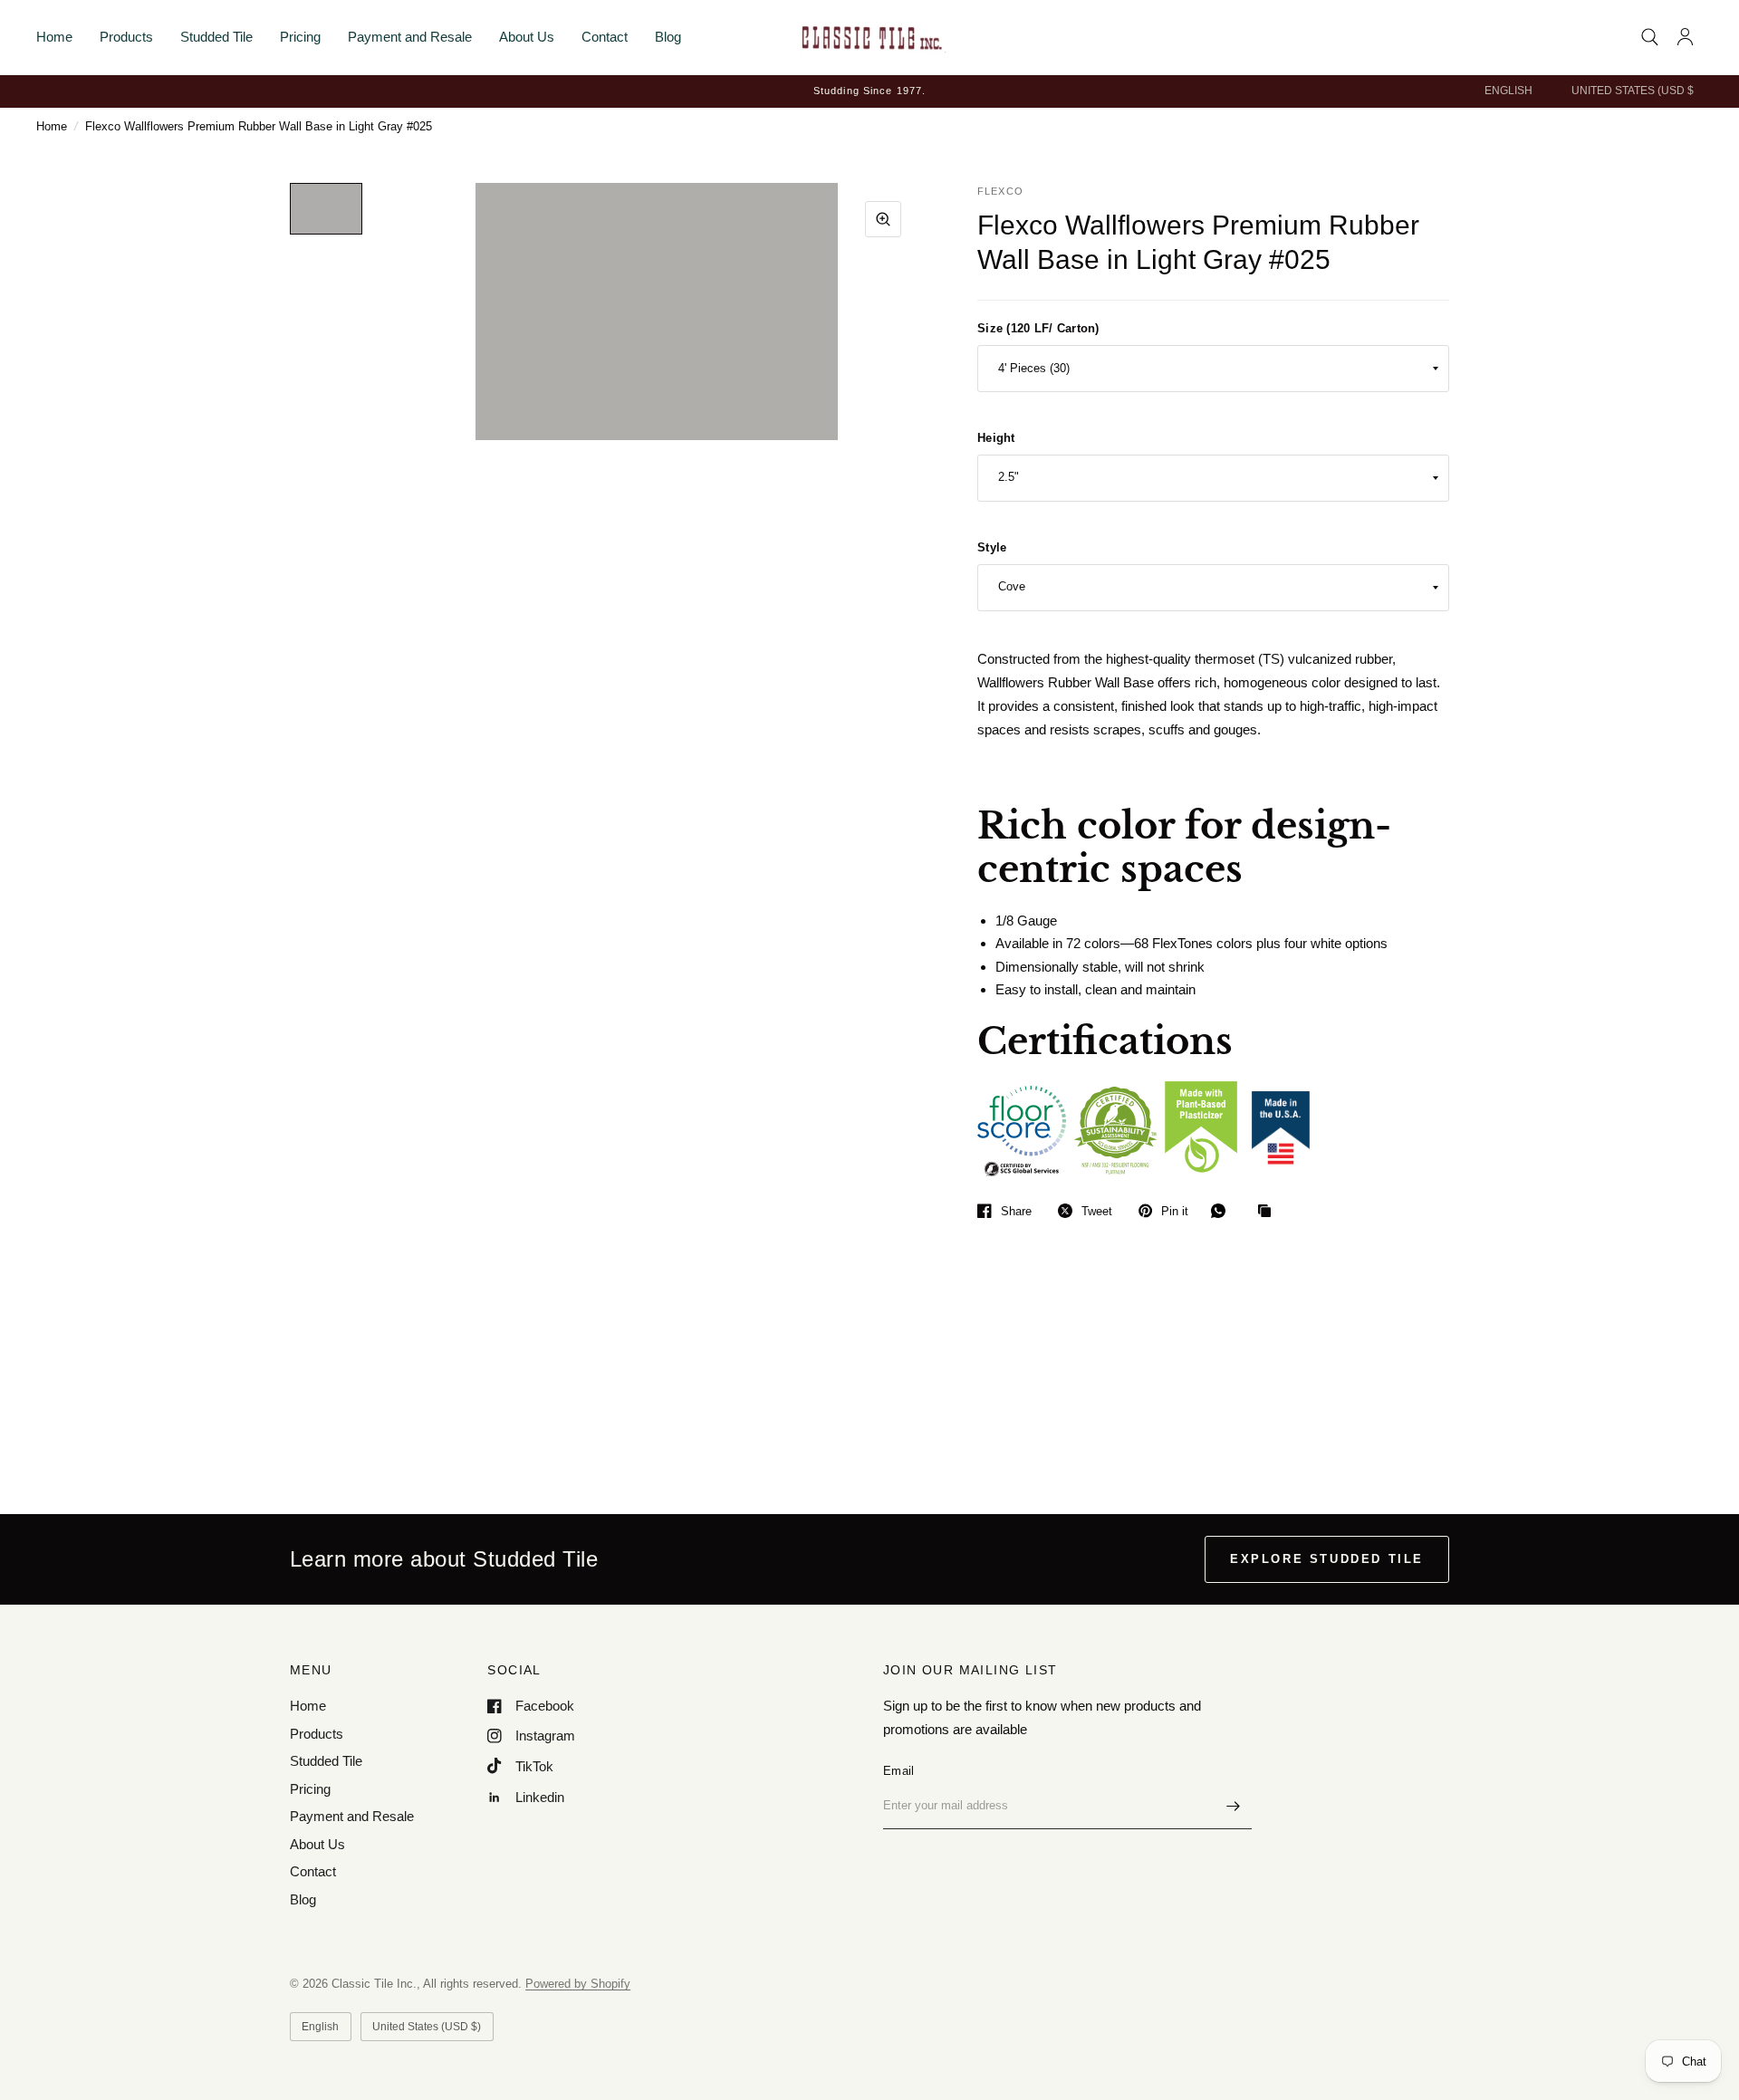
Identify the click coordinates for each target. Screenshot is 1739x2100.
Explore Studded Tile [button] (1327, 1559)
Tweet (1097, 1211)
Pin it (1175, 1211)
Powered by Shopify (578, 1984)
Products (126, 37)
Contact (605, 37)
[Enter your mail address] (1234, 1806)
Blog (668, 37)
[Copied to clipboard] (1269, 1212)
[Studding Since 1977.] (869, 91)
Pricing (300, 37)
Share (1016, 1211)
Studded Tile (216, 37)
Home (54, 37)
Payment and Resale (410, 37)
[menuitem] (61, 37)
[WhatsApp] (1223, 1211)
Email (898, 1771)
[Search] (1650, 37)
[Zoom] (883, 219)
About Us (527, 37)
